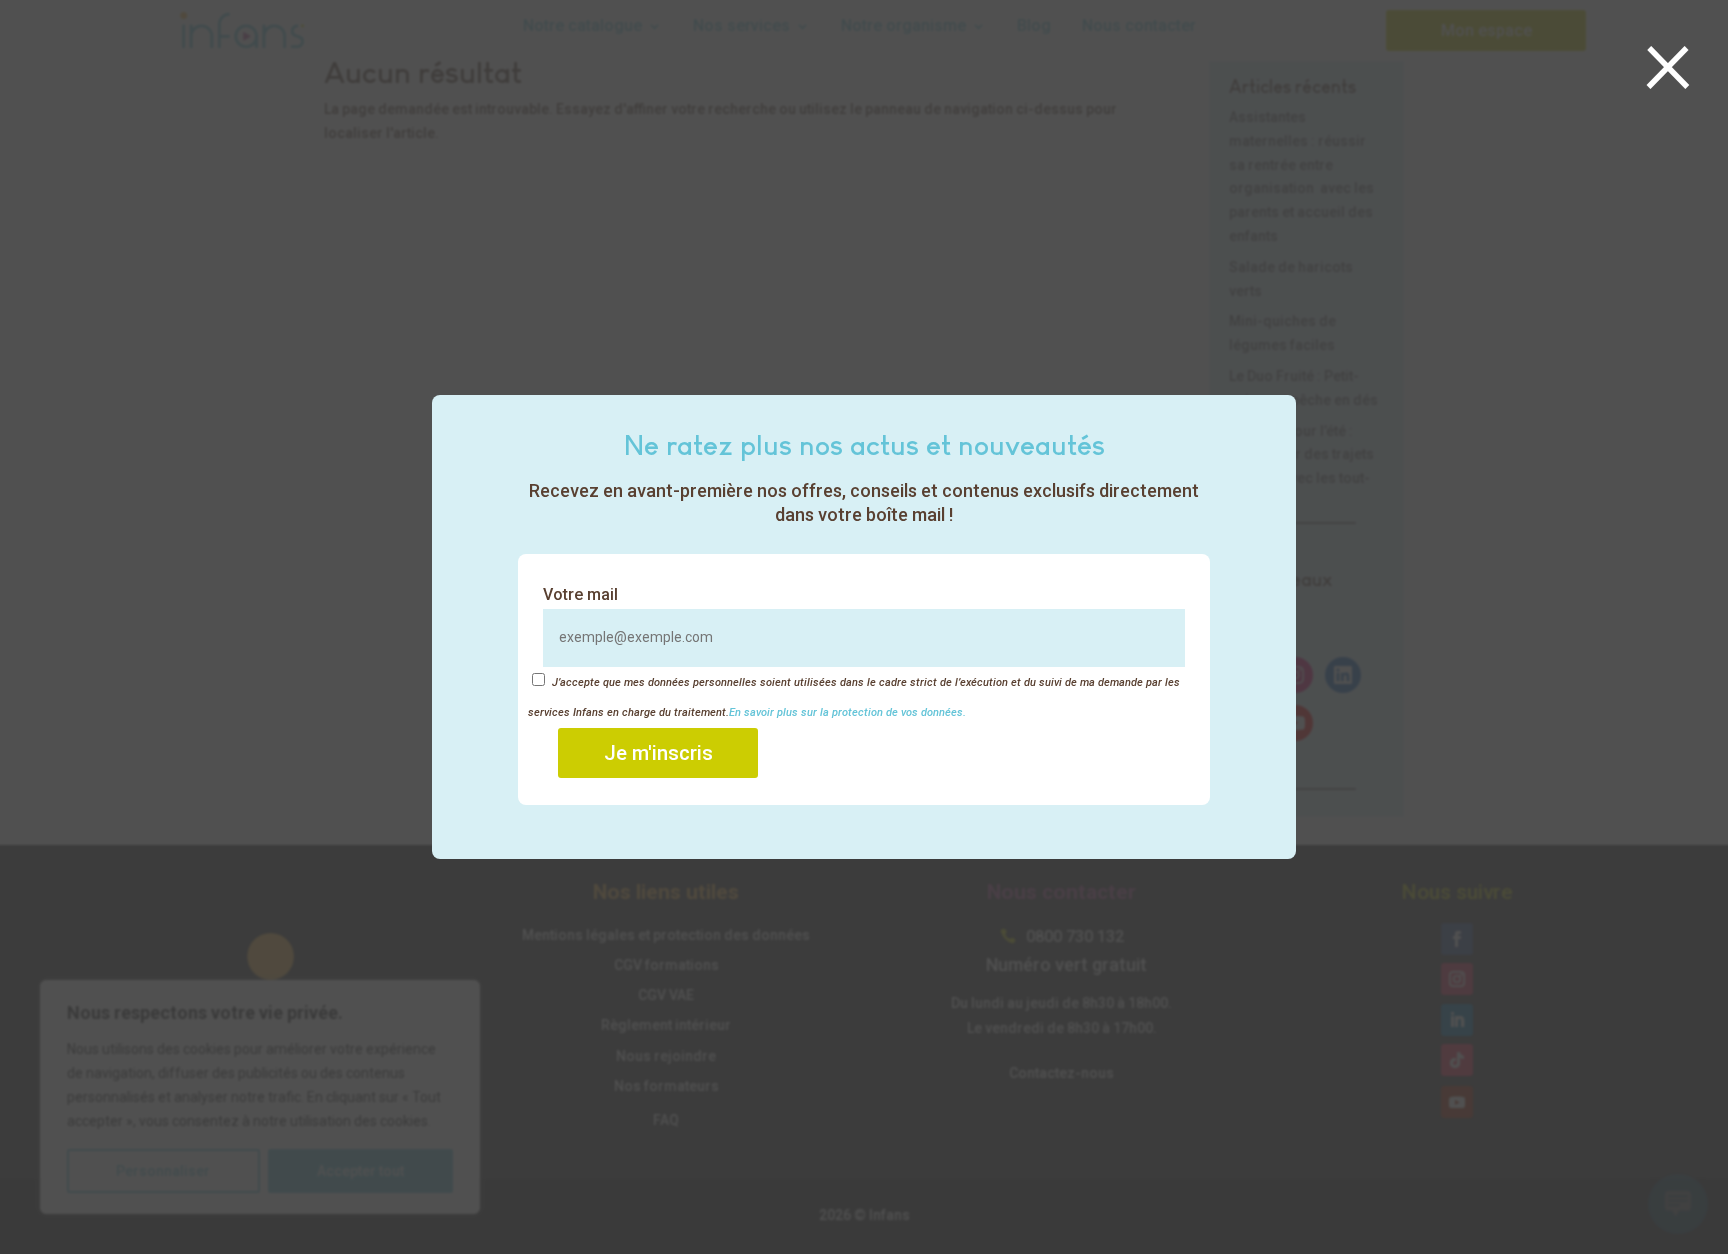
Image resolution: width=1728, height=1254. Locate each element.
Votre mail (580, 594)
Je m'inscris (658, 753)
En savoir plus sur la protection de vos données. (847, 712)
